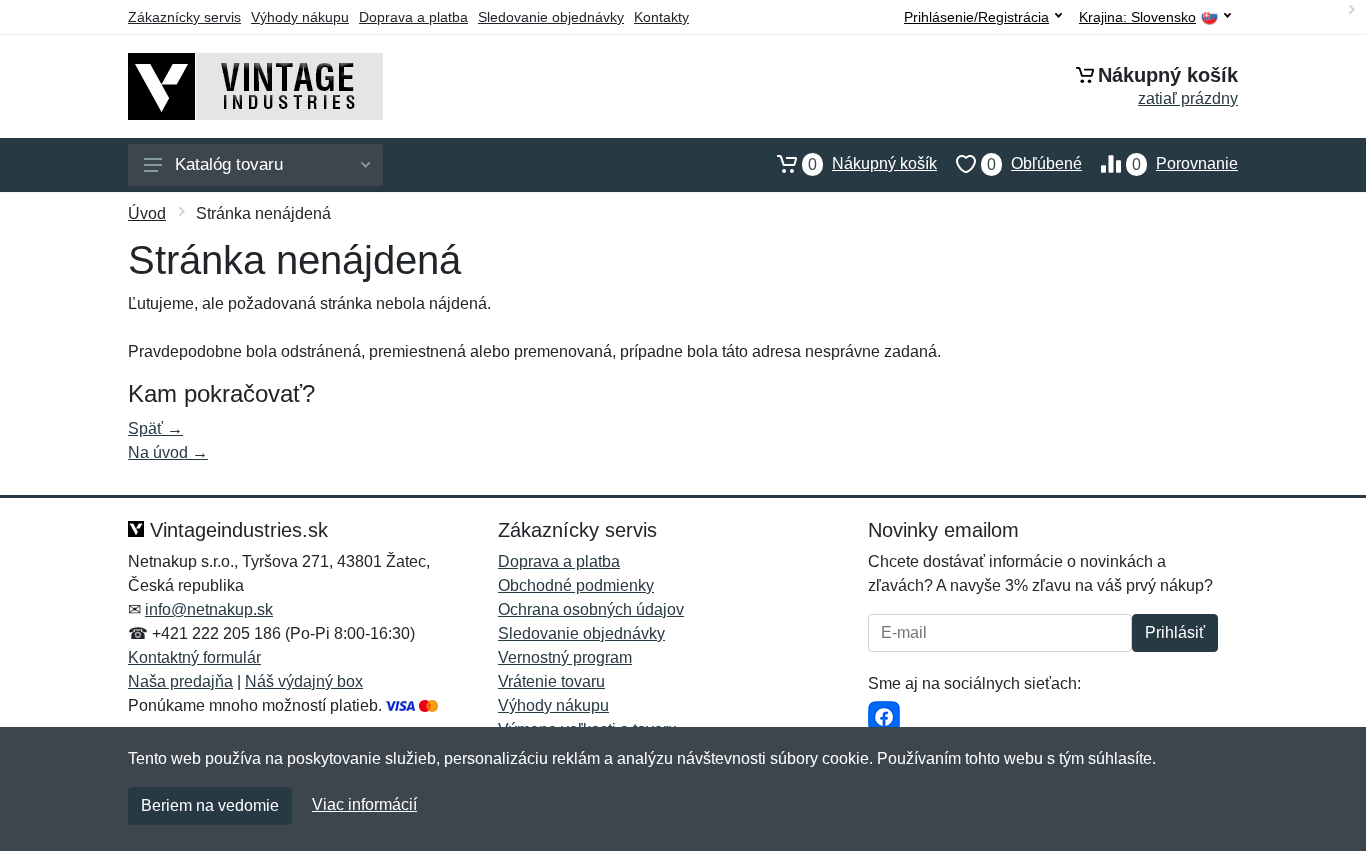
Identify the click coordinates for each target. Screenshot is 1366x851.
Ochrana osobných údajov (591, 609)
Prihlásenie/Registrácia (976, 17)
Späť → (155, 428)
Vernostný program (565, 657)
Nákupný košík (872, 164)
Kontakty (661, 17)
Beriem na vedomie (210, 805)
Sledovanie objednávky (551, 17)
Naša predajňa (180, 681)
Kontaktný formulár (194, 657)
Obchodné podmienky (576, 585)
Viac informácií (364, 804)
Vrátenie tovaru (551, 681)
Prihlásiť (1175, 632)
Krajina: (1137, 17)
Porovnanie (1185, 164)
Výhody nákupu (300, 17)
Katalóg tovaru (229, 164)
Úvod (147, 213)
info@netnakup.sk (209, 609)
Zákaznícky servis (184, 17)
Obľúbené (1034, 164)
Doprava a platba (413, 17)
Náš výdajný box (304, 681)
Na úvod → (168, 452)
